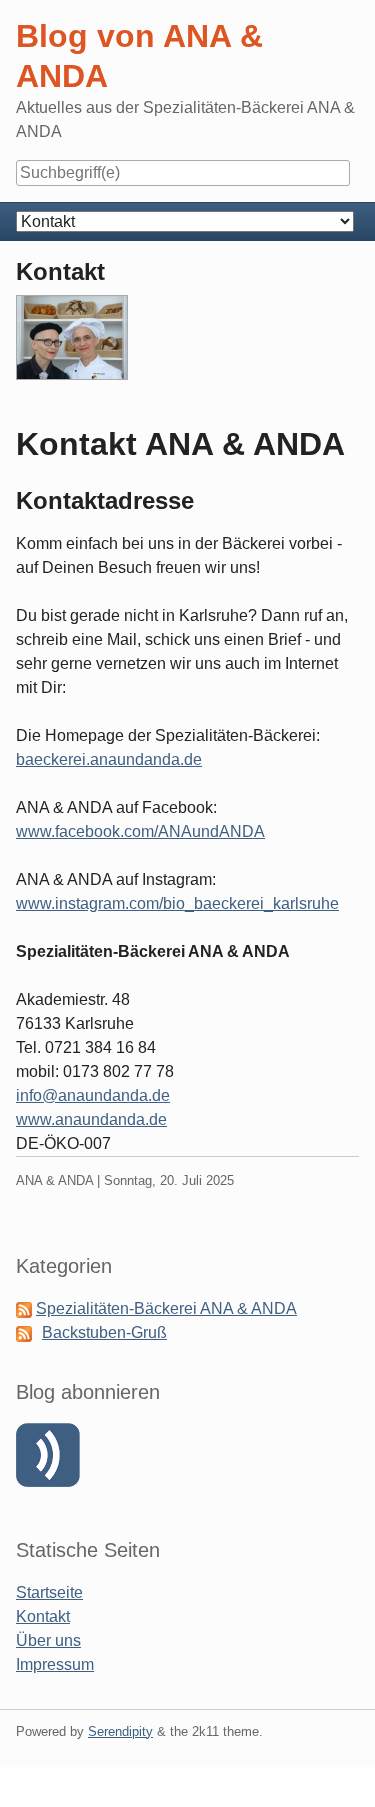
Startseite (49, 1592)
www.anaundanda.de (91, 1119)
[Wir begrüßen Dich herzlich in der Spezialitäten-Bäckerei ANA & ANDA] (72, 345)
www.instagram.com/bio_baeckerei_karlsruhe (177, 903)
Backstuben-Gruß (104, 1332)
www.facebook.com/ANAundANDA (140, 831)
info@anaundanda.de (93, 1095)
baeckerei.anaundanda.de (109, 759)
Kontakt (43, 1616)
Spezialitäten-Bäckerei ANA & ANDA (166, 1308)
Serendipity (120, 1731)
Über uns (48, 1640)
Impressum (55, 1664)
